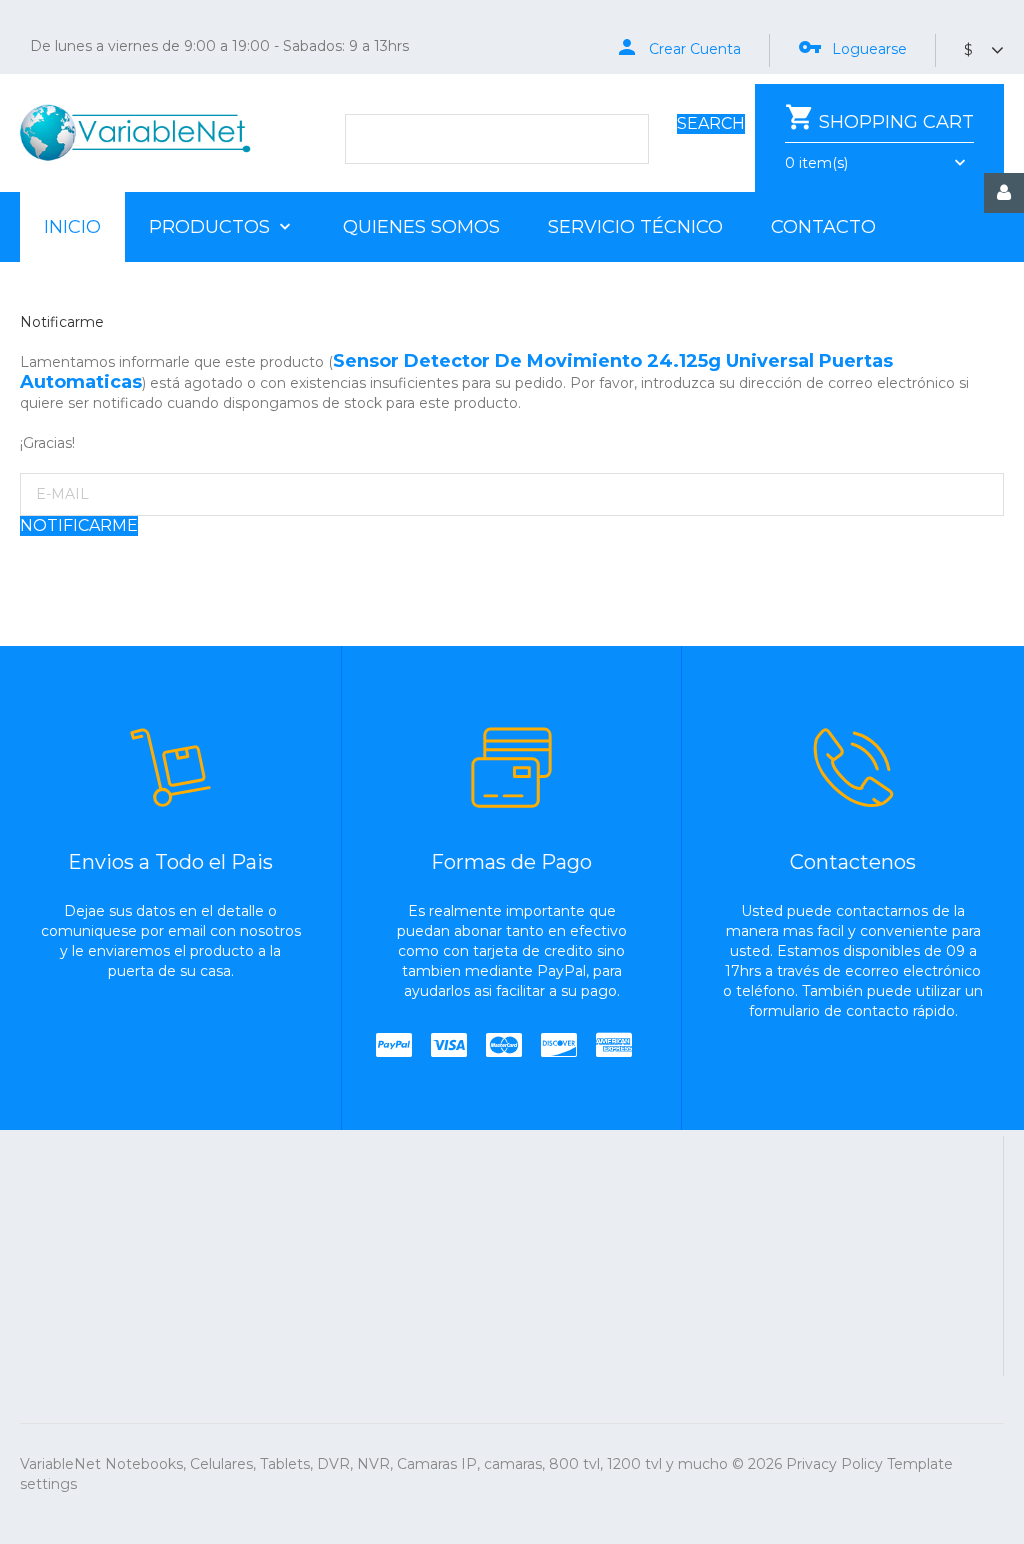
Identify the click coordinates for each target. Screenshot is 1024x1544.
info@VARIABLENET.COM (654, 1176)
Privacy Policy (834, 1464)
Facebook (628, 1267)
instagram (785, 1267)
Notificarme (79, 525)
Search (711, 123)
